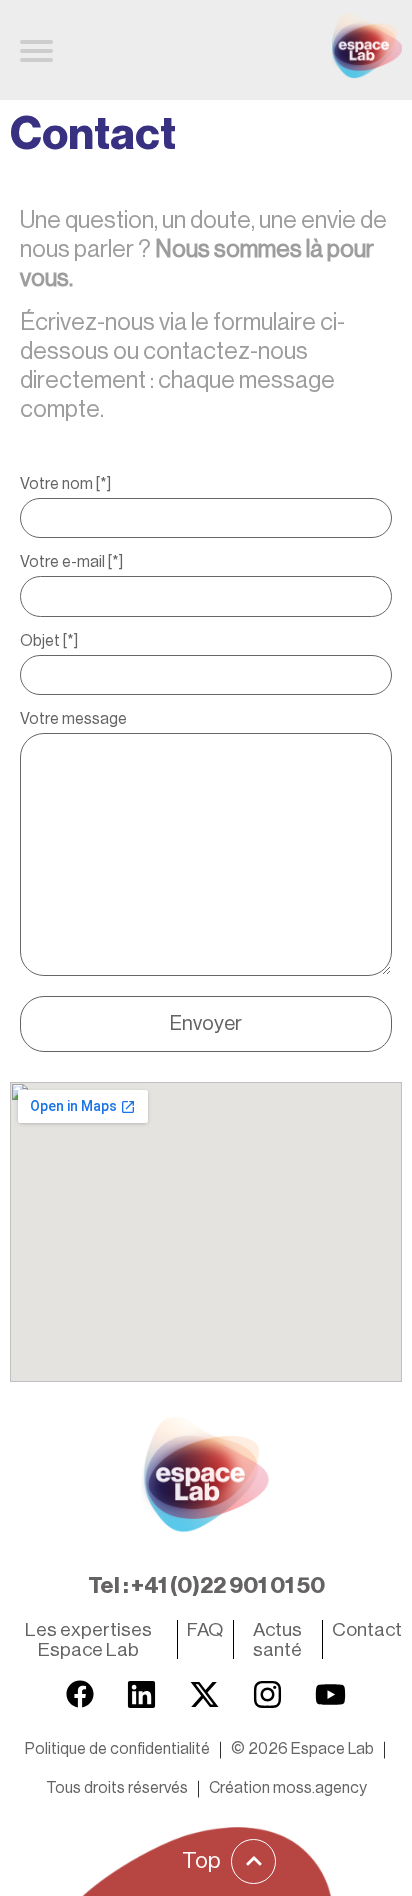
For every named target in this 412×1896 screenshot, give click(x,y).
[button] (302, 1749)
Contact (367, 1629)
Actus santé (277, 1639)
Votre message (73, 719)
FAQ (205, 1629)
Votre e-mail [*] (71, 562)
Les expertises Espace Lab (88, 1639)
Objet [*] (49, 641)
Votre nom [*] (65, 484)
